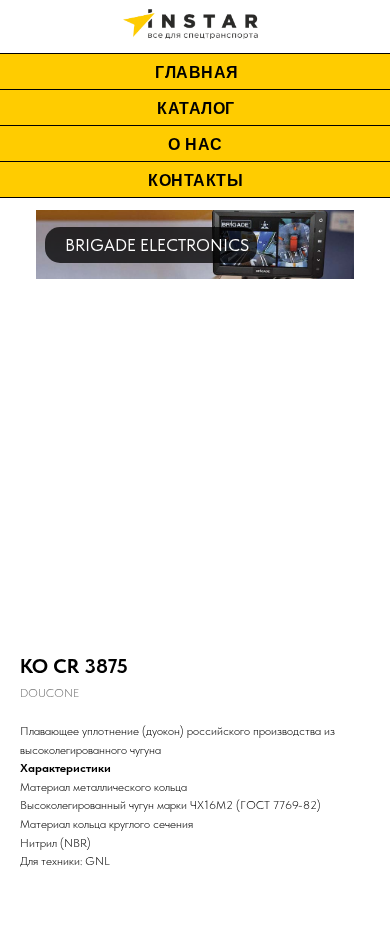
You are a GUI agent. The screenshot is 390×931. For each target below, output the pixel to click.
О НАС (195, 144)
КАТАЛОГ (196, 108)
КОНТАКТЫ (195, 180)
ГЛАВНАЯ (197, 72)
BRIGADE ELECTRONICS (157, 245)
